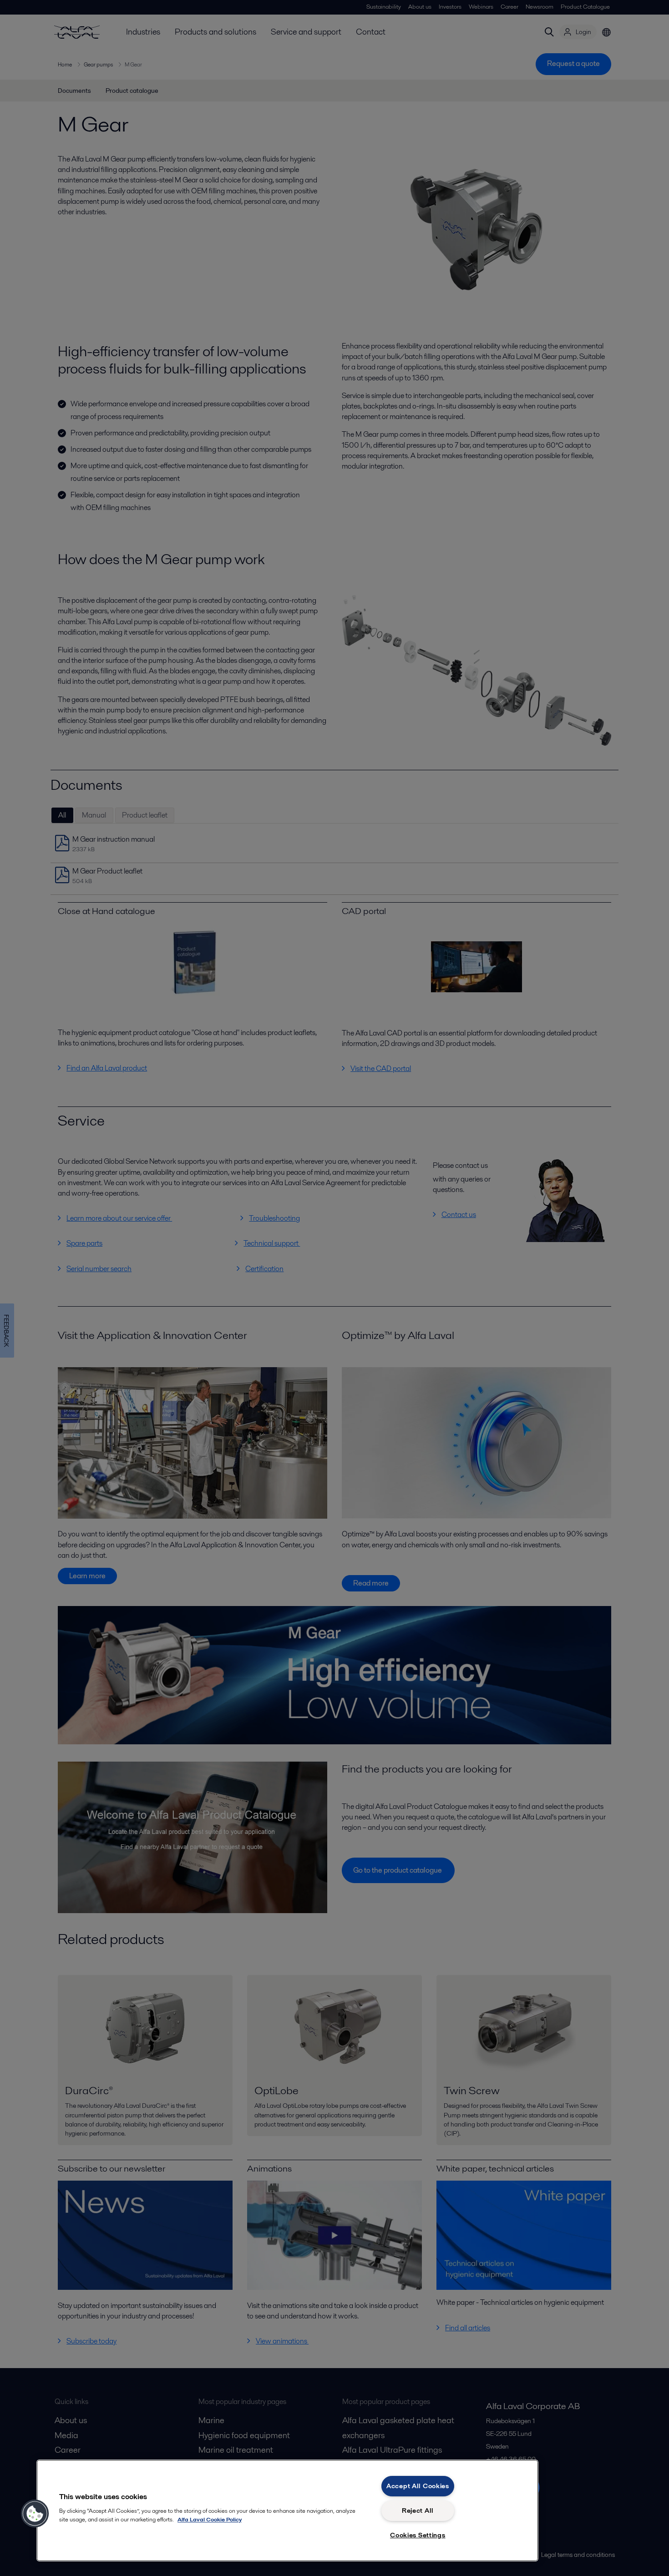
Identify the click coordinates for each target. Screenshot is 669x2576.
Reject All (418, 2510)
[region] (287, 2510)
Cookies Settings (418, 2535)
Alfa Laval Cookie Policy (210, 2519)
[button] (35, 2514)
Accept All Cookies (418, 2486)
